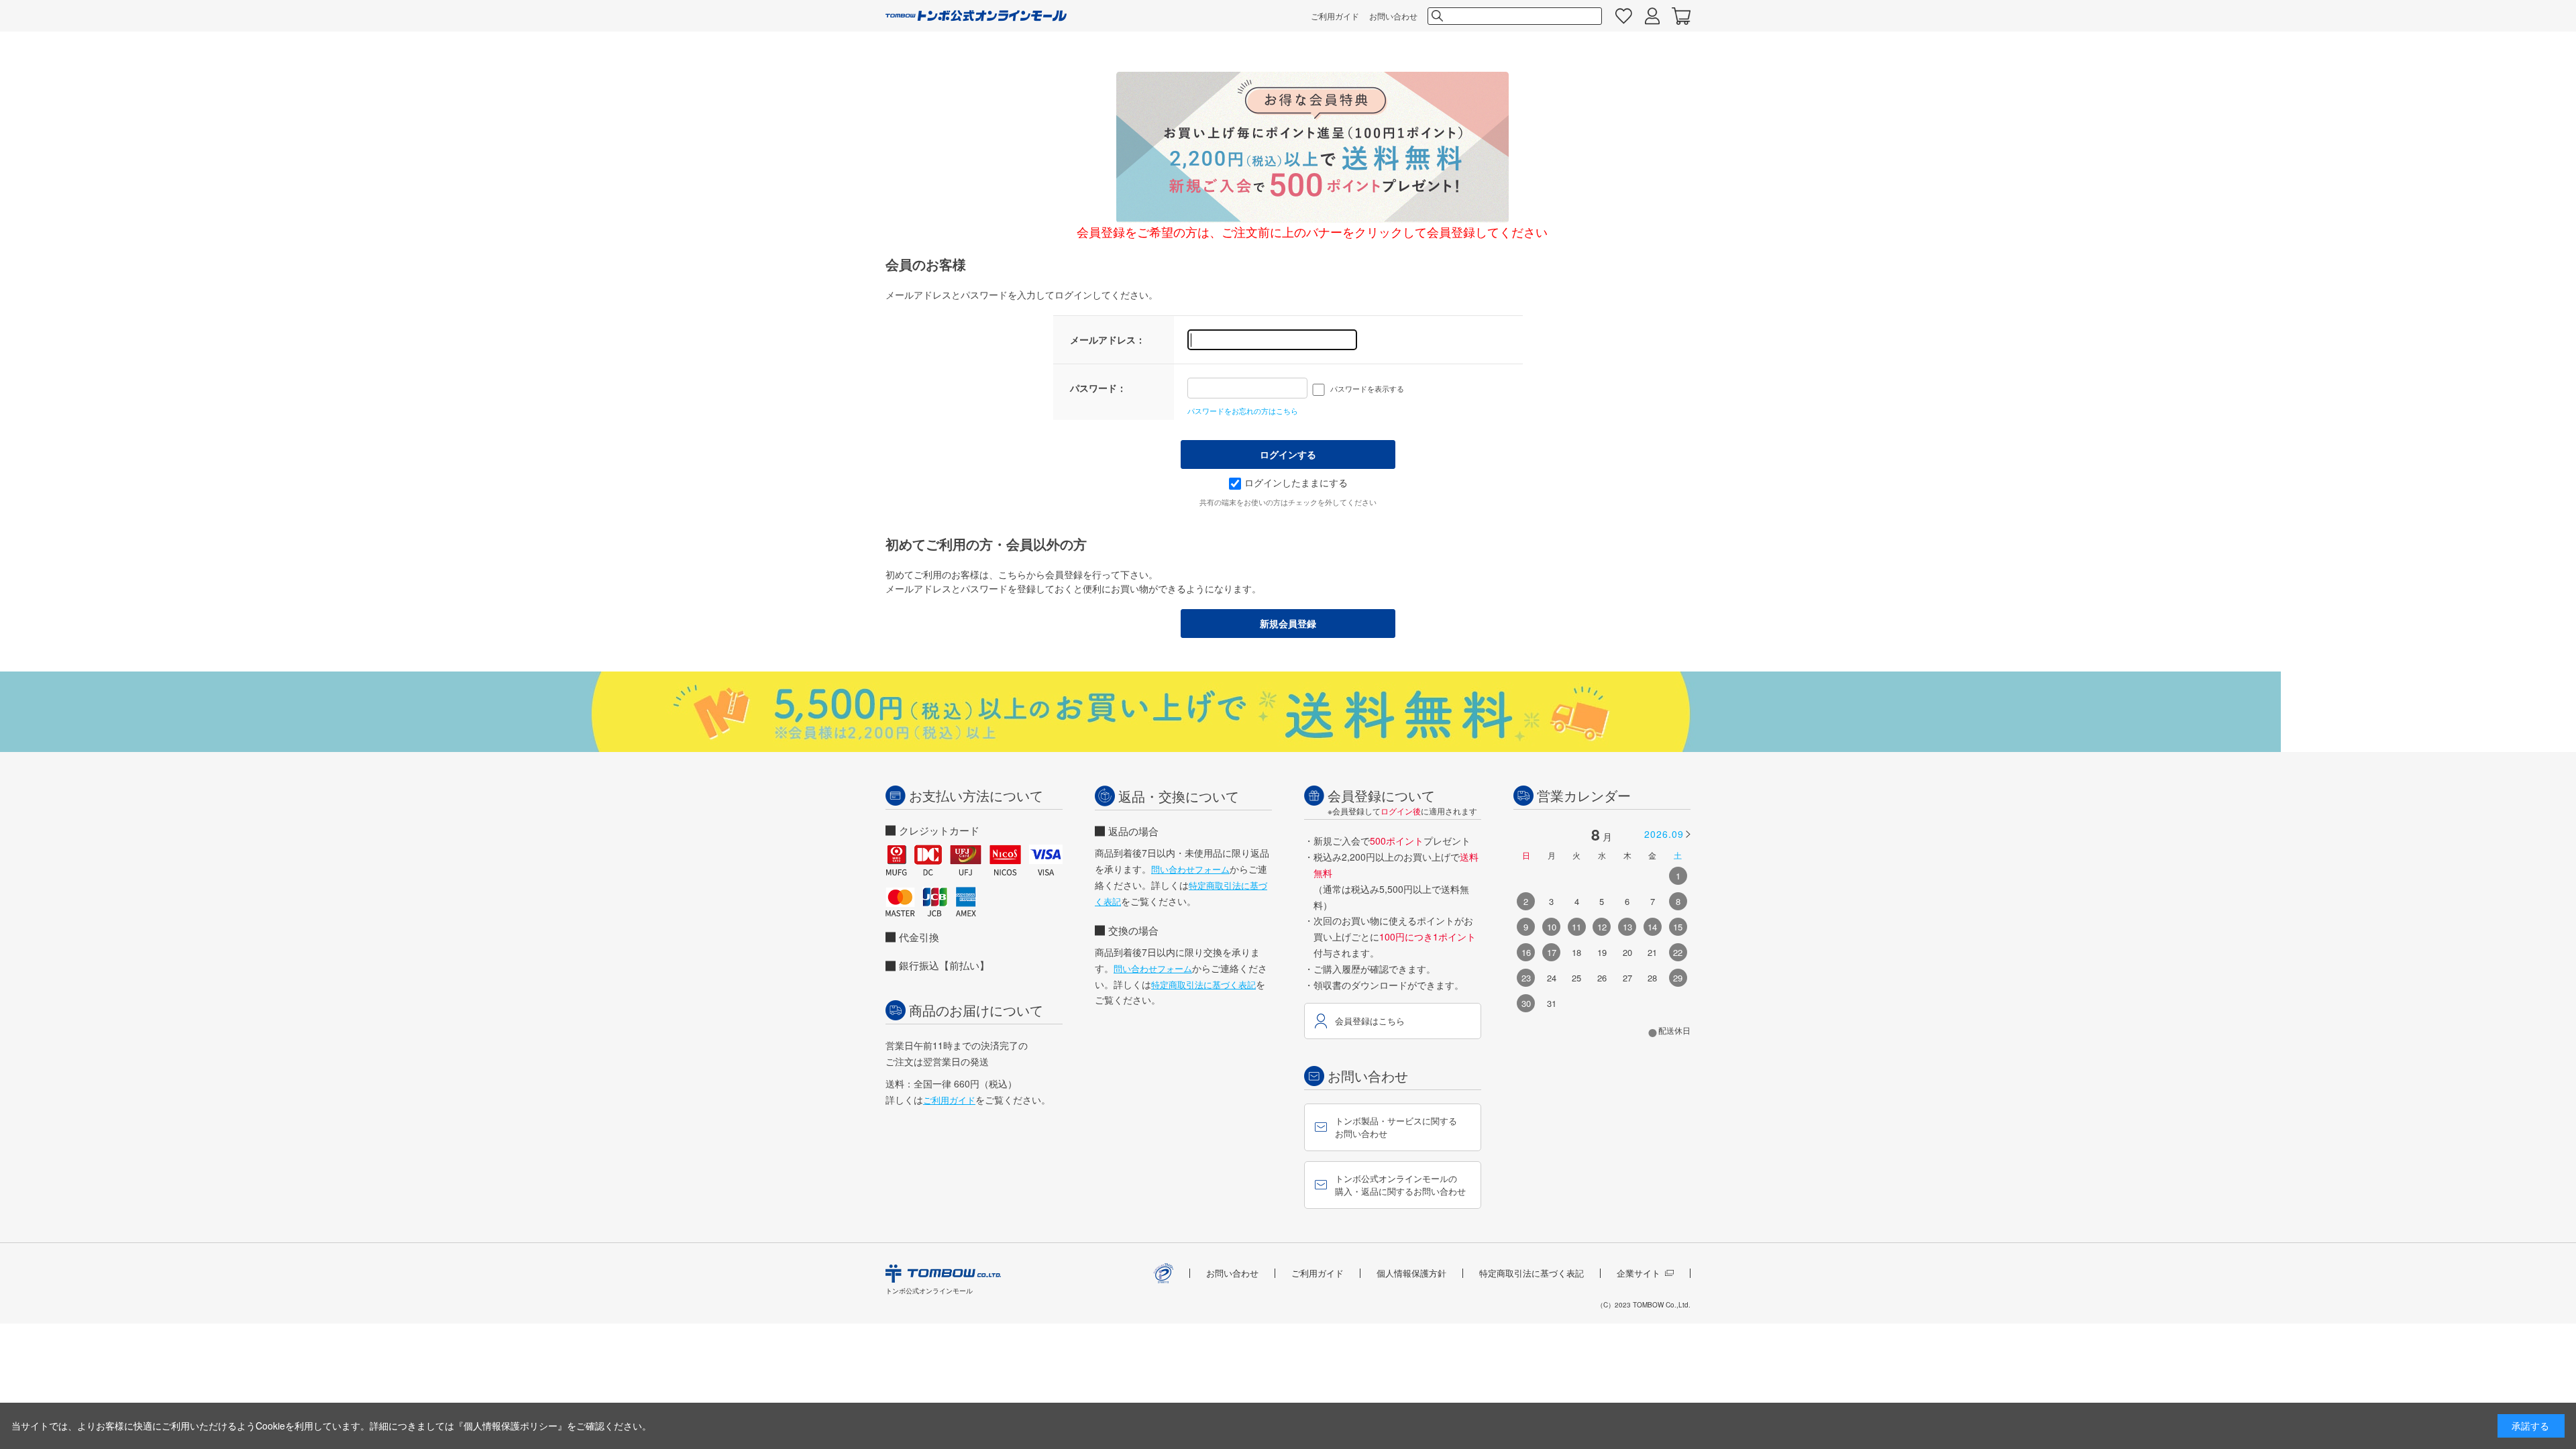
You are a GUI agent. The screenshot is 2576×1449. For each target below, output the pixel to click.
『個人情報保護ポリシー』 (511, 1426)
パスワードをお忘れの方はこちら (1243, 411)
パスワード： (1098, 388)
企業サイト (1639, 1273)
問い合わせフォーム (1190, 869)
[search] (1436, 16)
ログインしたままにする (1296, 482)
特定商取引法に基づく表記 (1203, 984)
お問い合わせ (1393, 16)
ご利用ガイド (1335, 16)
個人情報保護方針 (1411, 1273)
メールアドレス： (1108, 339)
